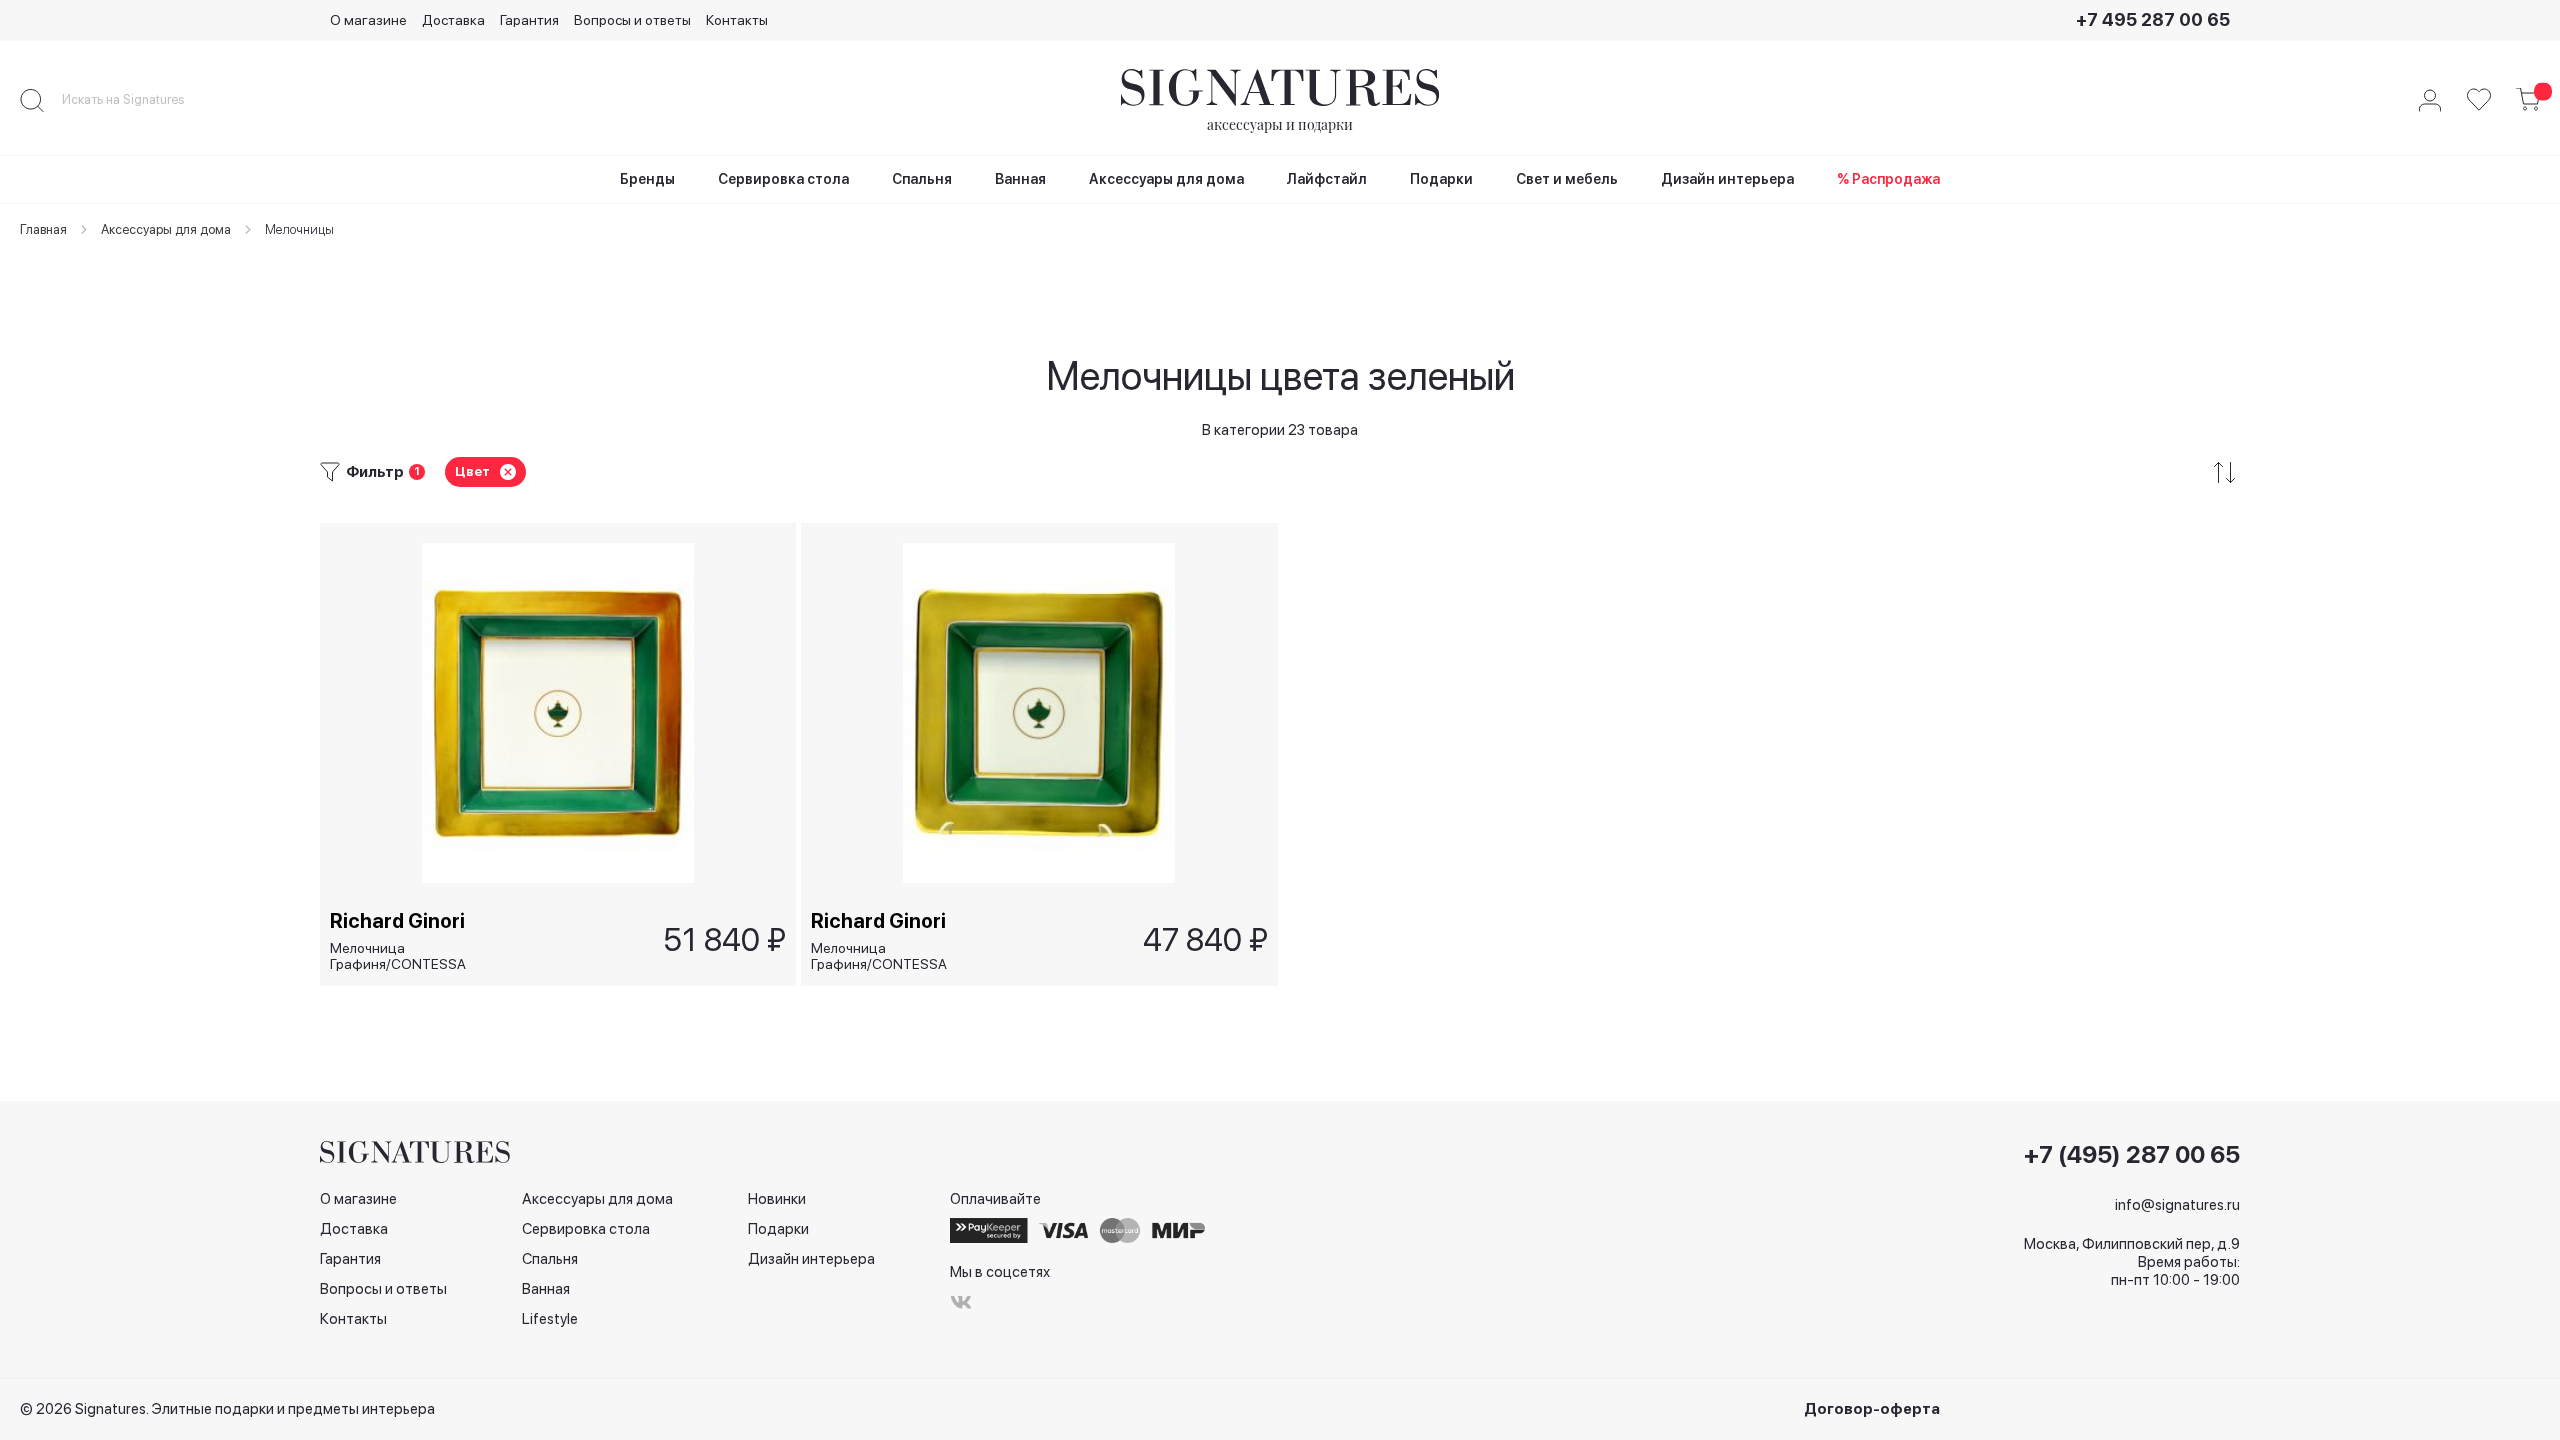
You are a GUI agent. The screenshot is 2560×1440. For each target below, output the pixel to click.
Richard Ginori (397, 921)
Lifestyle (550, 1319)
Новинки (777, 1199)
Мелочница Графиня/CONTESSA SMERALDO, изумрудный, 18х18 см (893, 956)
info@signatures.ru (2177, 1205)
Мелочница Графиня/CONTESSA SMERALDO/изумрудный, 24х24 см (412, 956)
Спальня (550, 1259)
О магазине (368, 20)
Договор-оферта (1872, 1409)
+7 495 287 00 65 (2153, 19)
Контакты (737, 20)
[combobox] (140, 100)
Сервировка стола (586, 1229)
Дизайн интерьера (811, 1259)
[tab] (1280, 472)
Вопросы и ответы (632, 20)
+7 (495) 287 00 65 (2132, 1155)
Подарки (778, 1229)
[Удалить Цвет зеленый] (508, 472)
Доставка (453, 20)
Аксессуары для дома (597, 1199)
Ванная (546, 1289)
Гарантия (529, 20)
